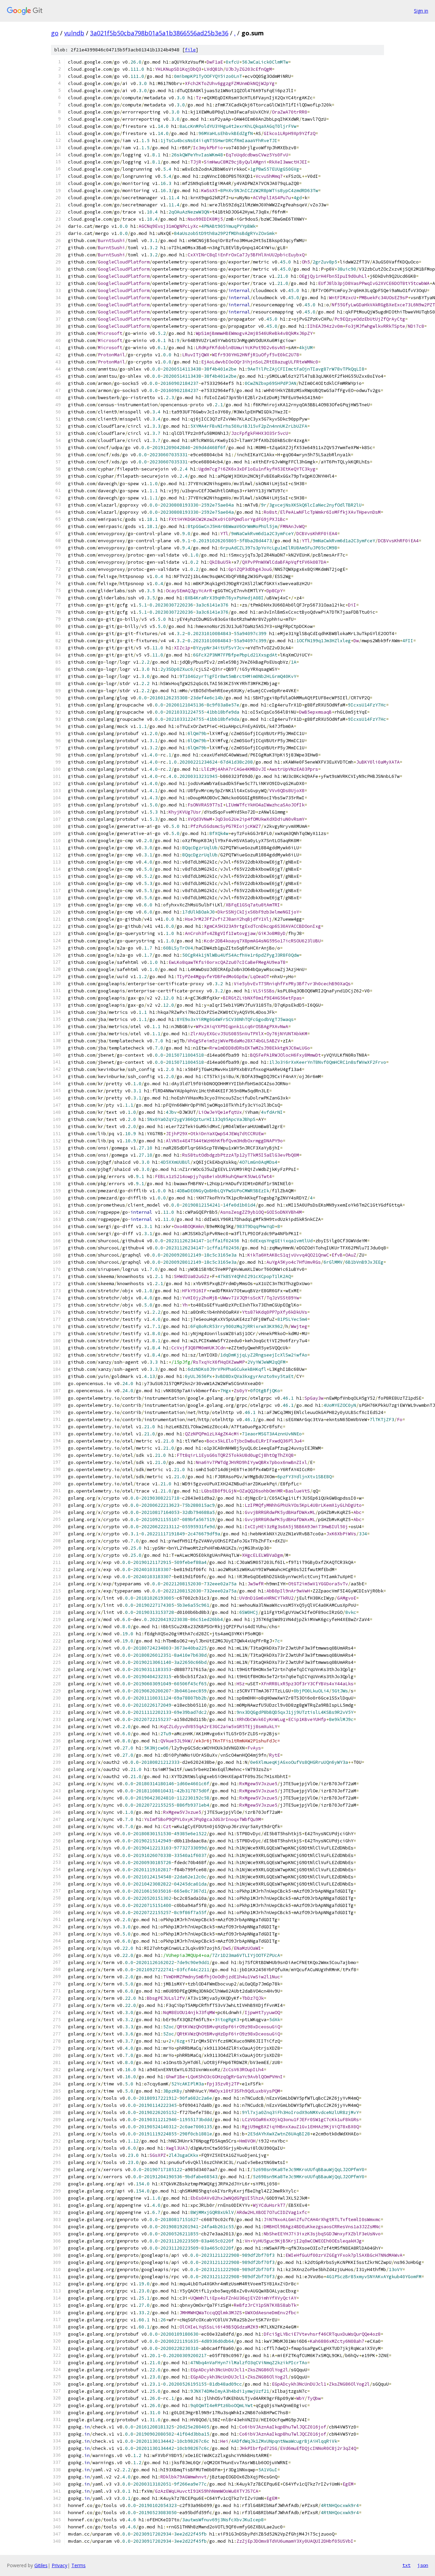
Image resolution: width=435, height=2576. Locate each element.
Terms (79, 2565)
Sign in (421, 11)
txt (406, 2565)
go (55, 33)
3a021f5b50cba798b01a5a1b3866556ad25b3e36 (159, 33)
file (190, 50)
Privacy (59, 2565)
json (423, 2565)
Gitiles (41, 2565)
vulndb (74, 33)
